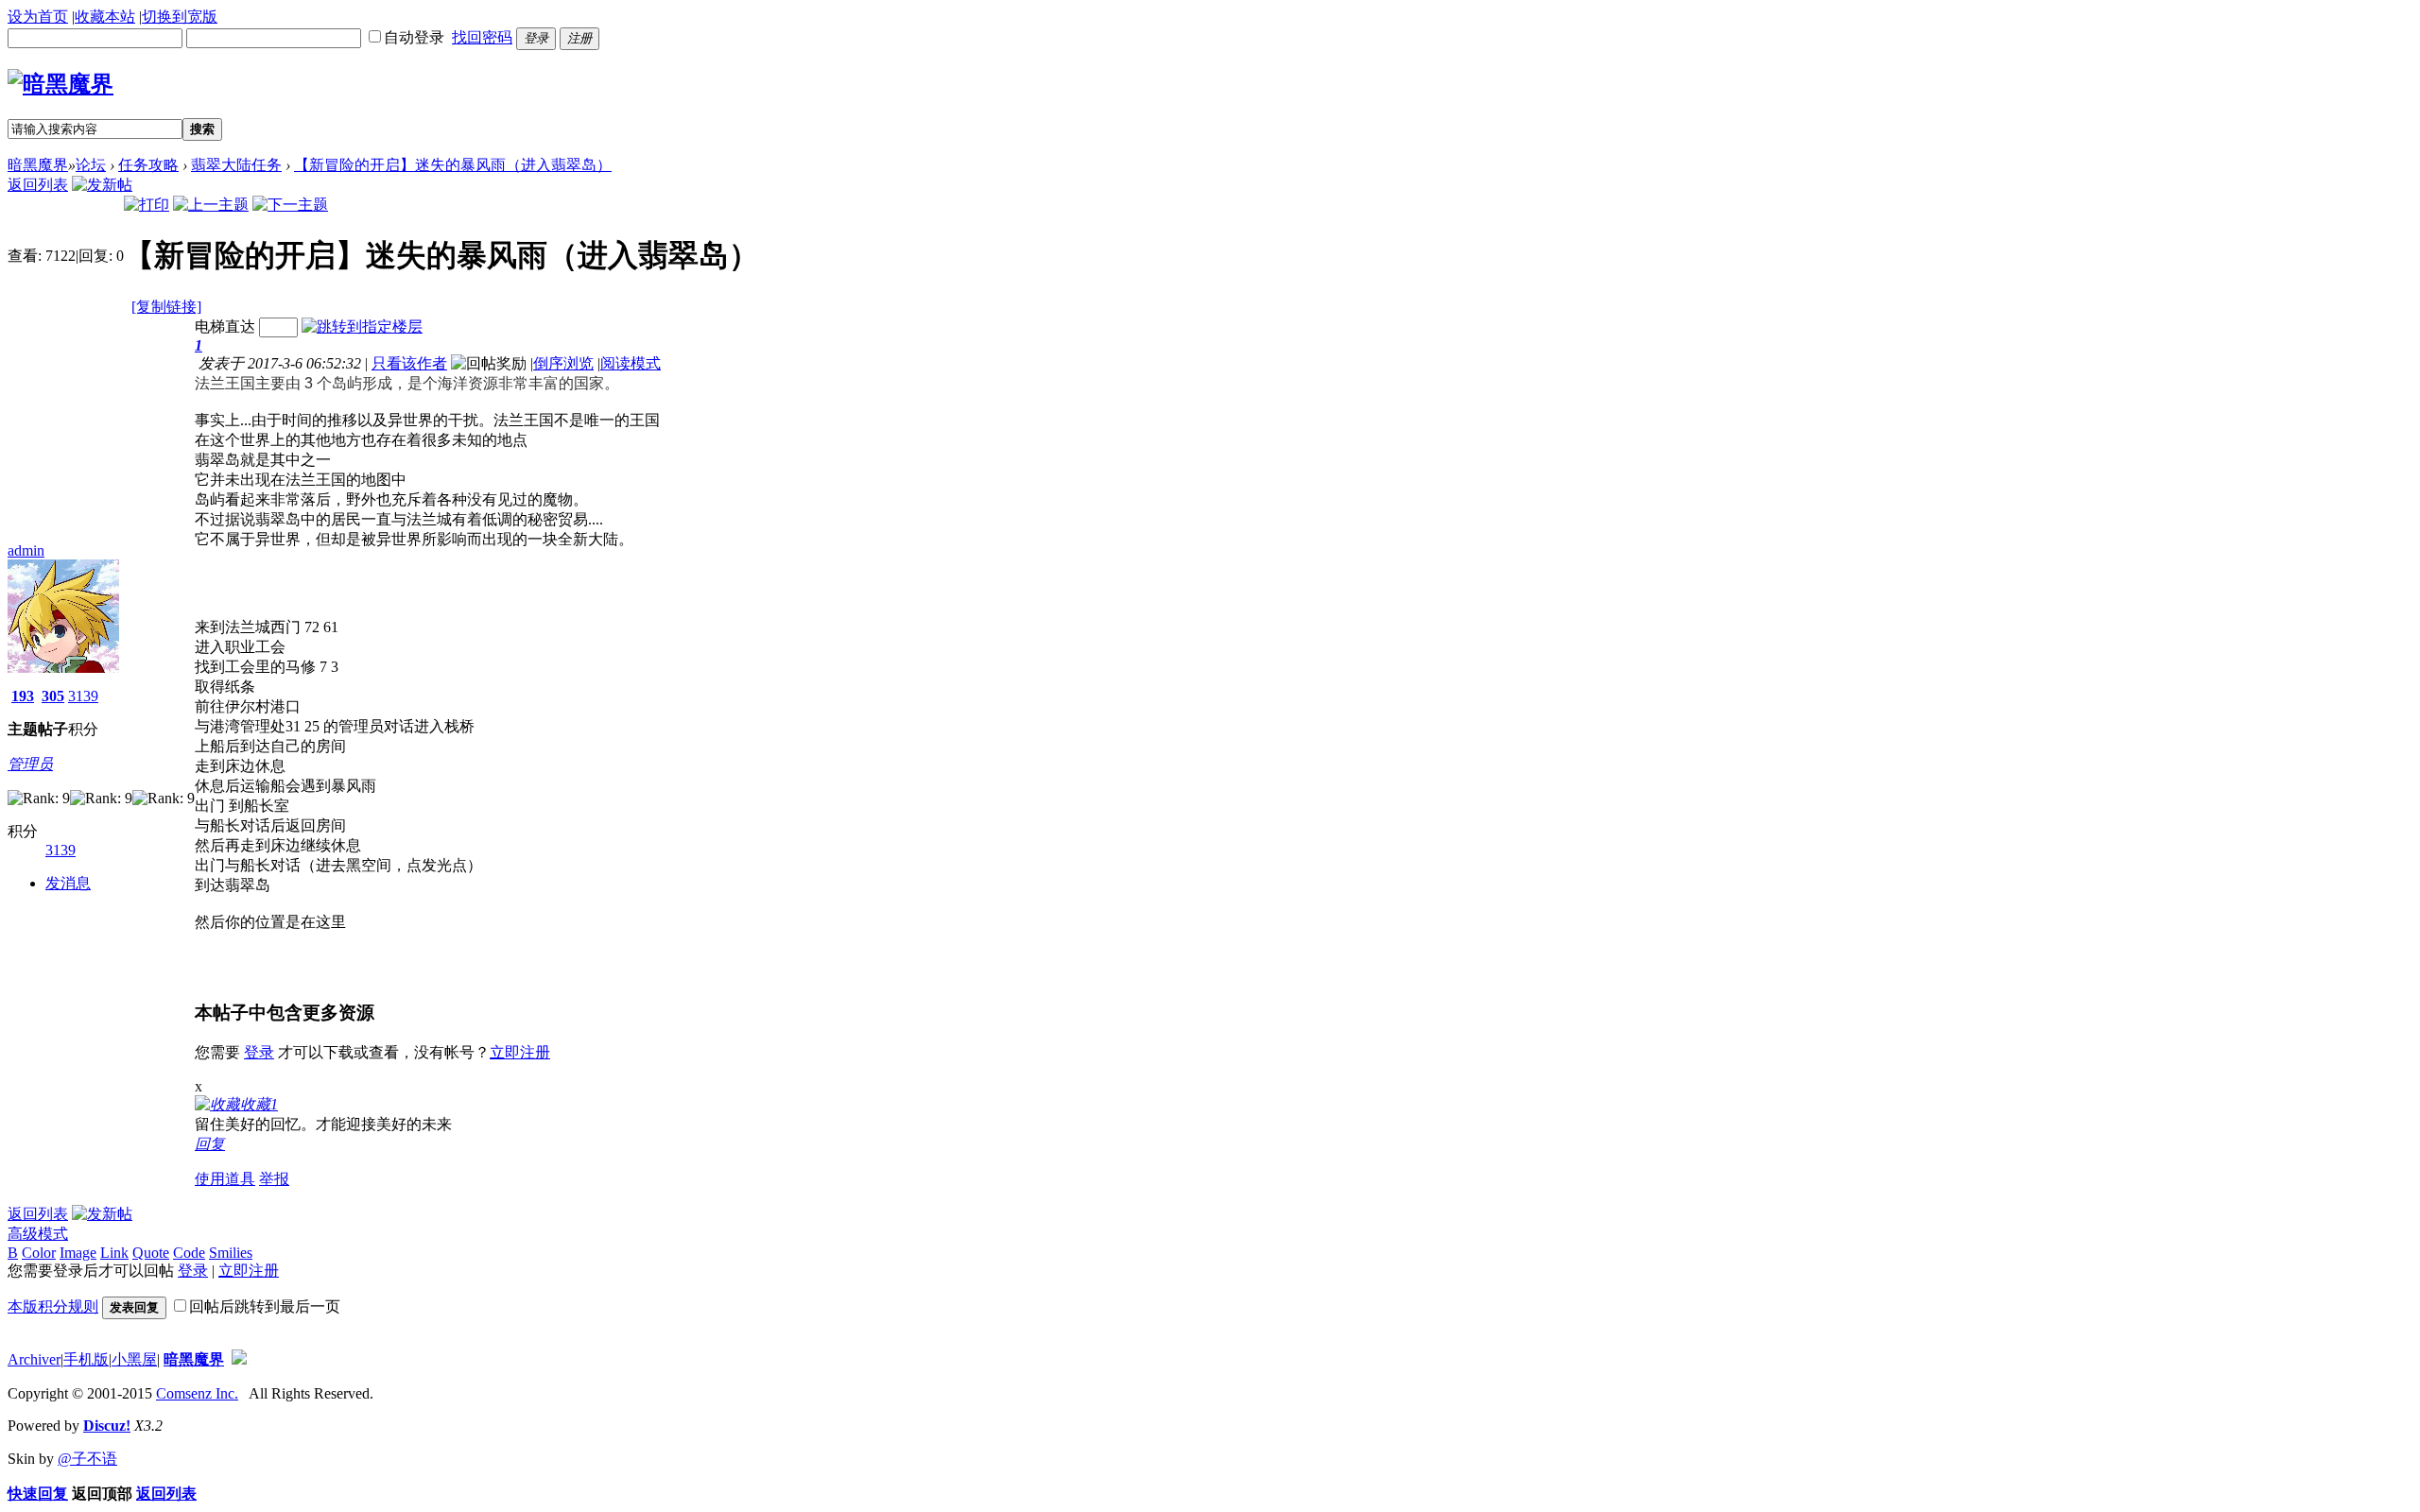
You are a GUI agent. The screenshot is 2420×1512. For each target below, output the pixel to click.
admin (26, 550)
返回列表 (38, 185)
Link (114, 1253)
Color (39, 1253)
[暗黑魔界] (60, 84)
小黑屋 (134, 1359)
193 (23, 696)
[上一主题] (211, 205)
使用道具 (225, 1179)
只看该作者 (409, 363)
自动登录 (414, 37)
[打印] (147, 205)
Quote (151, 1253)
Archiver (34, 1359)
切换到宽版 (180, 17)
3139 (83, 696)
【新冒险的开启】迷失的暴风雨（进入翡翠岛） (453, 165)
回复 (210, 1144)
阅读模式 (631, 363)
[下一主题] (290, 205)
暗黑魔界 (38, 165)
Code (189, 1253)
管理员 (30, 764)
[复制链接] (166, 307)
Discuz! (107, 1426)
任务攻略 (148, 165)
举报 (274, 1179)
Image (78, 1253)
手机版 (86, 1359)
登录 (259, 1052)
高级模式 (38, 1234)
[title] (239, 1359)
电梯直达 (225, 326)
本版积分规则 (53, 1306)
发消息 (68, 883)
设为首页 (38, 17)
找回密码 (482, 37)
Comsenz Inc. (197, 1393)
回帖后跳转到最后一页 (265, 1306)
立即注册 (520, 1052)
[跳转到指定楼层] (362, 326)
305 (53, 696)
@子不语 (87, 1459)
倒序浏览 (563, 363)
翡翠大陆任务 (236, 165)
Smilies (231, 1253)
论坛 (91, 165)
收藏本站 (105, 17)
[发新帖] (102, 185)
